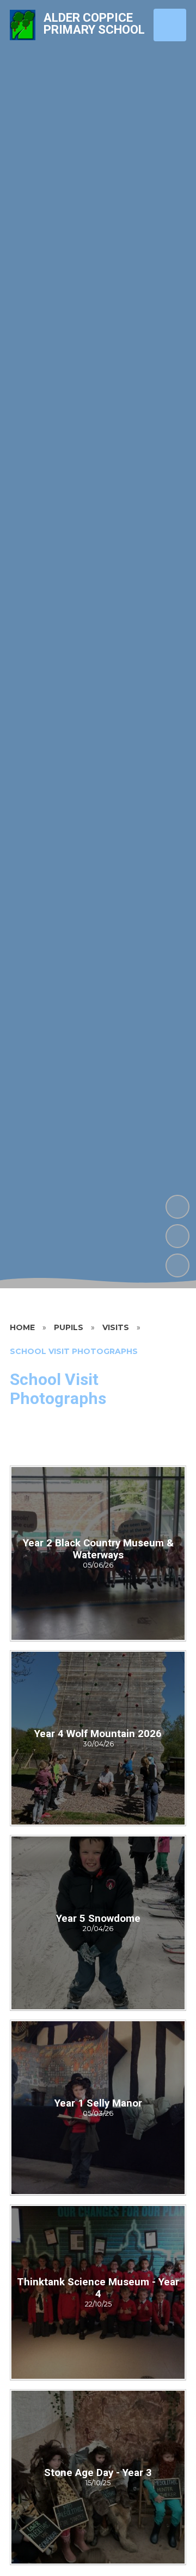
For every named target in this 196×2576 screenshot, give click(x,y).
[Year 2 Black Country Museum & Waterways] (98, 1553)
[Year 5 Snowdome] (98, 1923)
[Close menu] (170, 25)
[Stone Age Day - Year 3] (98, 2477)
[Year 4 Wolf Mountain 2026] (98, 1738)
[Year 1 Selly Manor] (98, 2108)
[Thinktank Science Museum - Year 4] (98, 2292)
